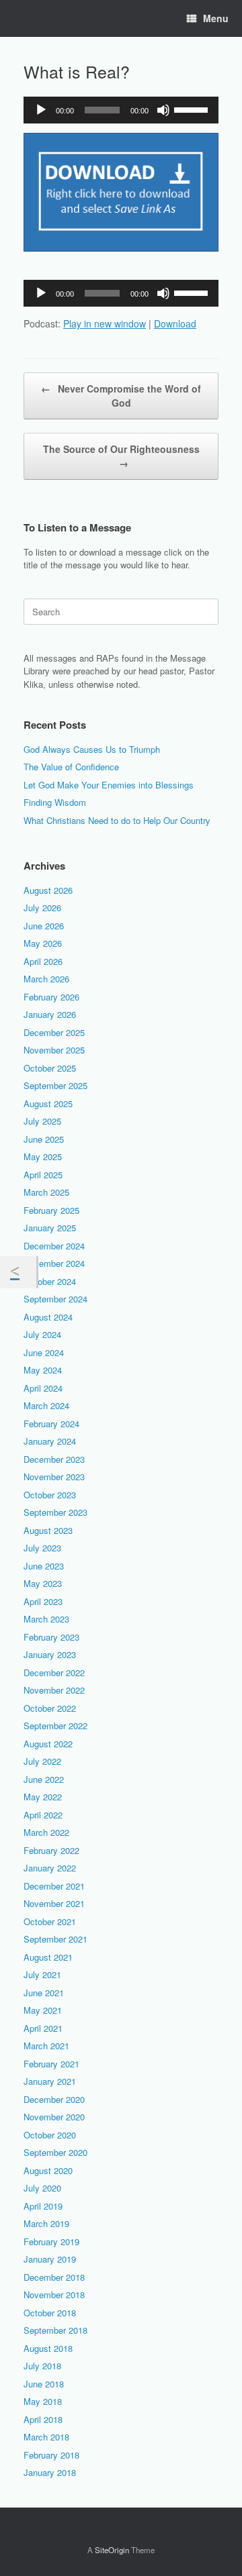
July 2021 (42, 1974)
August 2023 (48, 1530)
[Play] (41, 110)
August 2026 (48, 890)
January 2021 (50, 2081)
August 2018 (48, 2348)
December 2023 (54, 1459)
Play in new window (105, 323)
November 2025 (54, 1050)
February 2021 (51, 2064)
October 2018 (50, 2313)
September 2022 (55, 1725)
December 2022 (54, 1672)
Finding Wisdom (55, 802)
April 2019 (43, 2206)
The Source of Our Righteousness (121, 456)
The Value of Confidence (71, 767)
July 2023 (42, 1548)
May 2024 (43, 1370)
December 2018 (54, 2277)
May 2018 (43, 2401)
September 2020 (55, 2152)
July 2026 (42, 908)
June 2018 (44, 2384)
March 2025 (46, 1192)
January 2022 (50, 1868)
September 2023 (55, 1512)
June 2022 (44, 1779)
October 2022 (50, 1708)
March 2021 (46, 2046)
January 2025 (50, 1228)
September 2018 (55, 2330)
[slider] (193, 109)
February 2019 (51, 2242)
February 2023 (51, 1637)
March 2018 (46, 2437)
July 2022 (42, 1761)
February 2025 (51, 1210)
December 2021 (54, 1886)
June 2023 (44, 1566)
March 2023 (46, 1619)
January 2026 (50, 1014)
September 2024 (55, 1299)
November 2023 (54, 1477)
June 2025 (44, 1139)
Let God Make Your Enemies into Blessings (109, 785)
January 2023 (50, 1654)
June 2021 (44, 1993)
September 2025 (55, 1085)
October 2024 (50, 1281)
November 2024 (54, 1263)
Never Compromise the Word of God (121, 396)
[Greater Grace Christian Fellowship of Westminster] (24, 19)
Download (175, 323)
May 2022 (43, 1797)
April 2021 (43, 2028)
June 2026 (44, 926)
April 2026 (43, 961)
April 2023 (43, 1601)
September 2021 (55, 1939)
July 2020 (42, 2188)
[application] (121, 110)
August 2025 (48, 1103)
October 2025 (50, 1068)
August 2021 (48, 1957)
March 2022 (46, 1832)
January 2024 (50, 1441)
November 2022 (54, 1690)
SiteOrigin (112, 2550)
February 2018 (51, 2455)
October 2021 (50, 1921)
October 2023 (50, 1495)
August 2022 (48, 1744)
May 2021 (43, 2010)
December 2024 (54, 1246)
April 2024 (43, 1388)
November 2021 (54, 1903)
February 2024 (51, 1424)
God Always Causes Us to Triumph (92, 749)
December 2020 (54, 2099)
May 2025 (43, 1156)
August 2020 (48, 2170)
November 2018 (54, 2295)
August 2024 (48, 1317)
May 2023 (43, 1583)
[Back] (18, 1272)
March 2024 (46, 1405)
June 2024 (44, 1352)
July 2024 (42, 1334)
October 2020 (50, 2135)
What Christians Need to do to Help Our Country (117, 820)
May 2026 (43, 943)
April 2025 (43, 1175)
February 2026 (51, 997)
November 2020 (54, 2117)
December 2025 (54, 1032)
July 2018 (42, 2366)
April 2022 (43, 1815)
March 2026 (46, 979)
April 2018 (43, 2419)
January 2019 (50, 2259)
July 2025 (42, 1121)
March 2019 (46, 2223)
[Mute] (163, 110)
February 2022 (51, 1850)
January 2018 (50, 2472)
